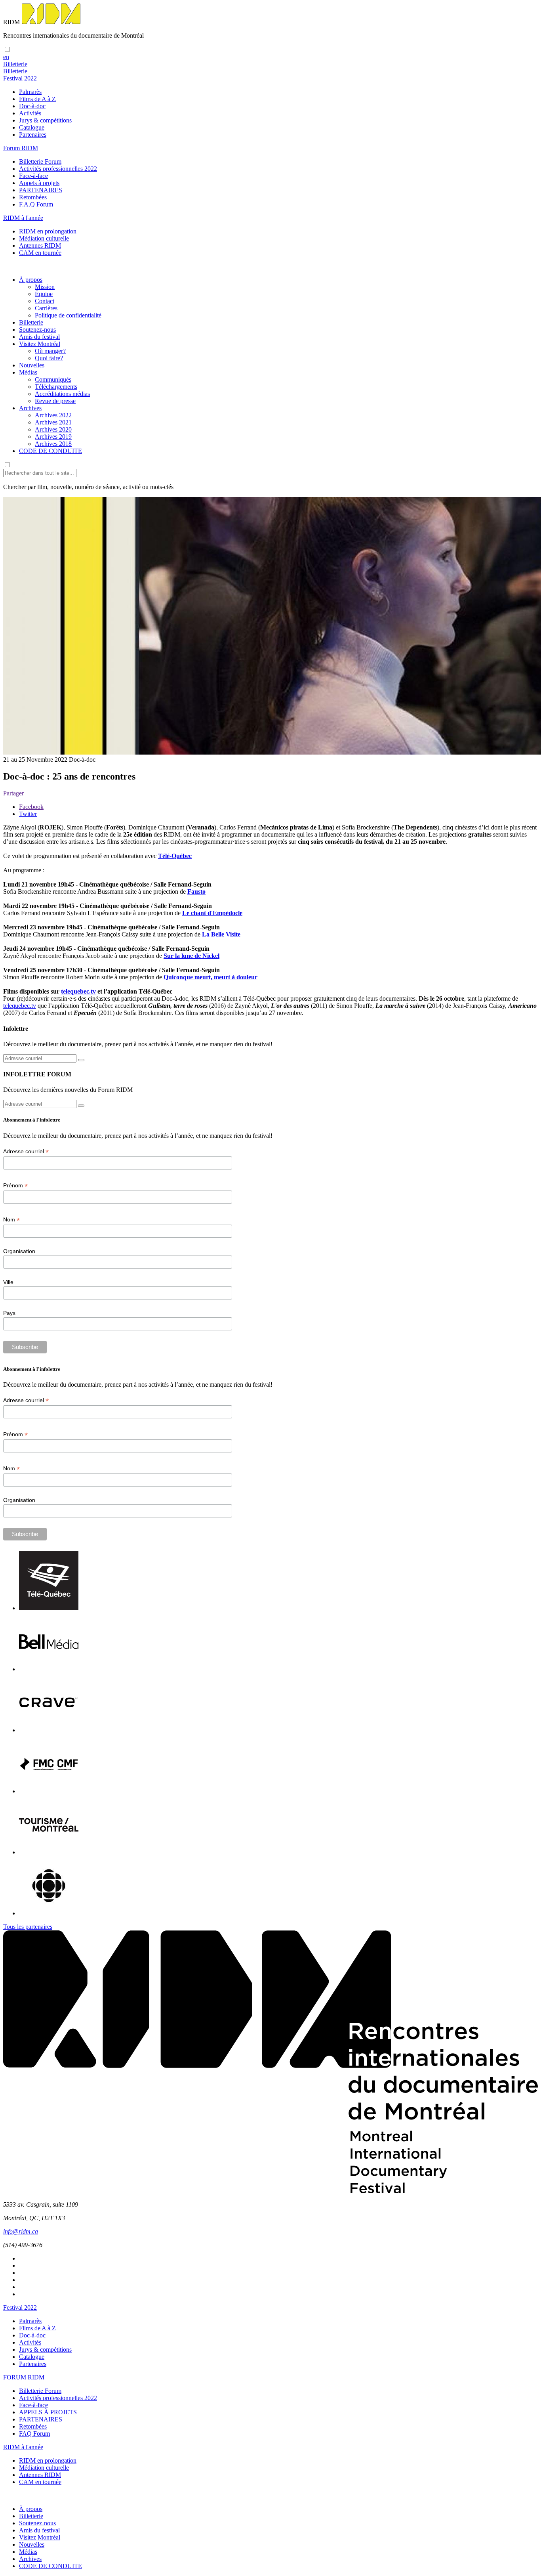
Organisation (19, 1251)
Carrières (46, 308)
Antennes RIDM (40, 246)
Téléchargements (56, 387)
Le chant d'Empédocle (212, 913)
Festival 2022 (20, 2308)
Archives (30, 408)
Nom (11, 1220)
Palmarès (30, 92)
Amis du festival (39, 337)
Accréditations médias (62, 394)
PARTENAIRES (41, 190)
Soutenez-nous (37, 330)
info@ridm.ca (21, 2231)
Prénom (15, 1186)
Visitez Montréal (40, 344)
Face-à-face (33, 176)
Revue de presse (55, 401)
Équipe (44, 294)
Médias (28, 372)
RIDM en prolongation (48, 231)
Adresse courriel (26, 1151)
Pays (9, 1313)
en (6, 57)
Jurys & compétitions (45, 120)
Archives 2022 (53, 415)
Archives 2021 (53, 422)
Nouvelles (32, 365)
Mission (45, 287)
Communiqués (53, 379)
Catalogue (32, 127)
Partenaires (33, 135)
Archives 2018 (53, 444)
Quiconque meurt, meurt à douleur (210, 977)
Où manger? (50, 351)
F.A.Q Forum (36, 204)
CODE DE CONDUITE (50, 451)
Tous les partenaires (28, 1927)
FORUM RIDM (24, 2377)
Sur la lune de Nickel (191, 956)
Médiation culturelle (44, 238)
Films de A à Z (37, 99)
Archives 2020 (53, 429)
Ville (8, 1282)
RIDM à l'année (23, 2447)
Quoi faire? (49, 358)
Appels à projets (39, 183)
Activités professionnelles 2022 (58, 169)
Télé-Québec (175, 856)
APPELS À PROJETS (48, 2412)
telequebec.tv (78, 991)
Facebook (31, 807)
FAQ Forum (34, 2434)
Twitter (28, 814)
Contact (45, 301)
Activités (30, 113)
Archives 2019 (53, 437)
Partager (13, 793)
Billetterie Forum (40, 161)
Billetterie (31, 322)
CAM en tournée (40, 253)
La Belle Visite (221, 934)
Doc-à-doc (32, 106)
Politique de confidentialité (68, 315)
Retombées (33, 197)
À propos (31, 280)
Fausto (196, 891)
